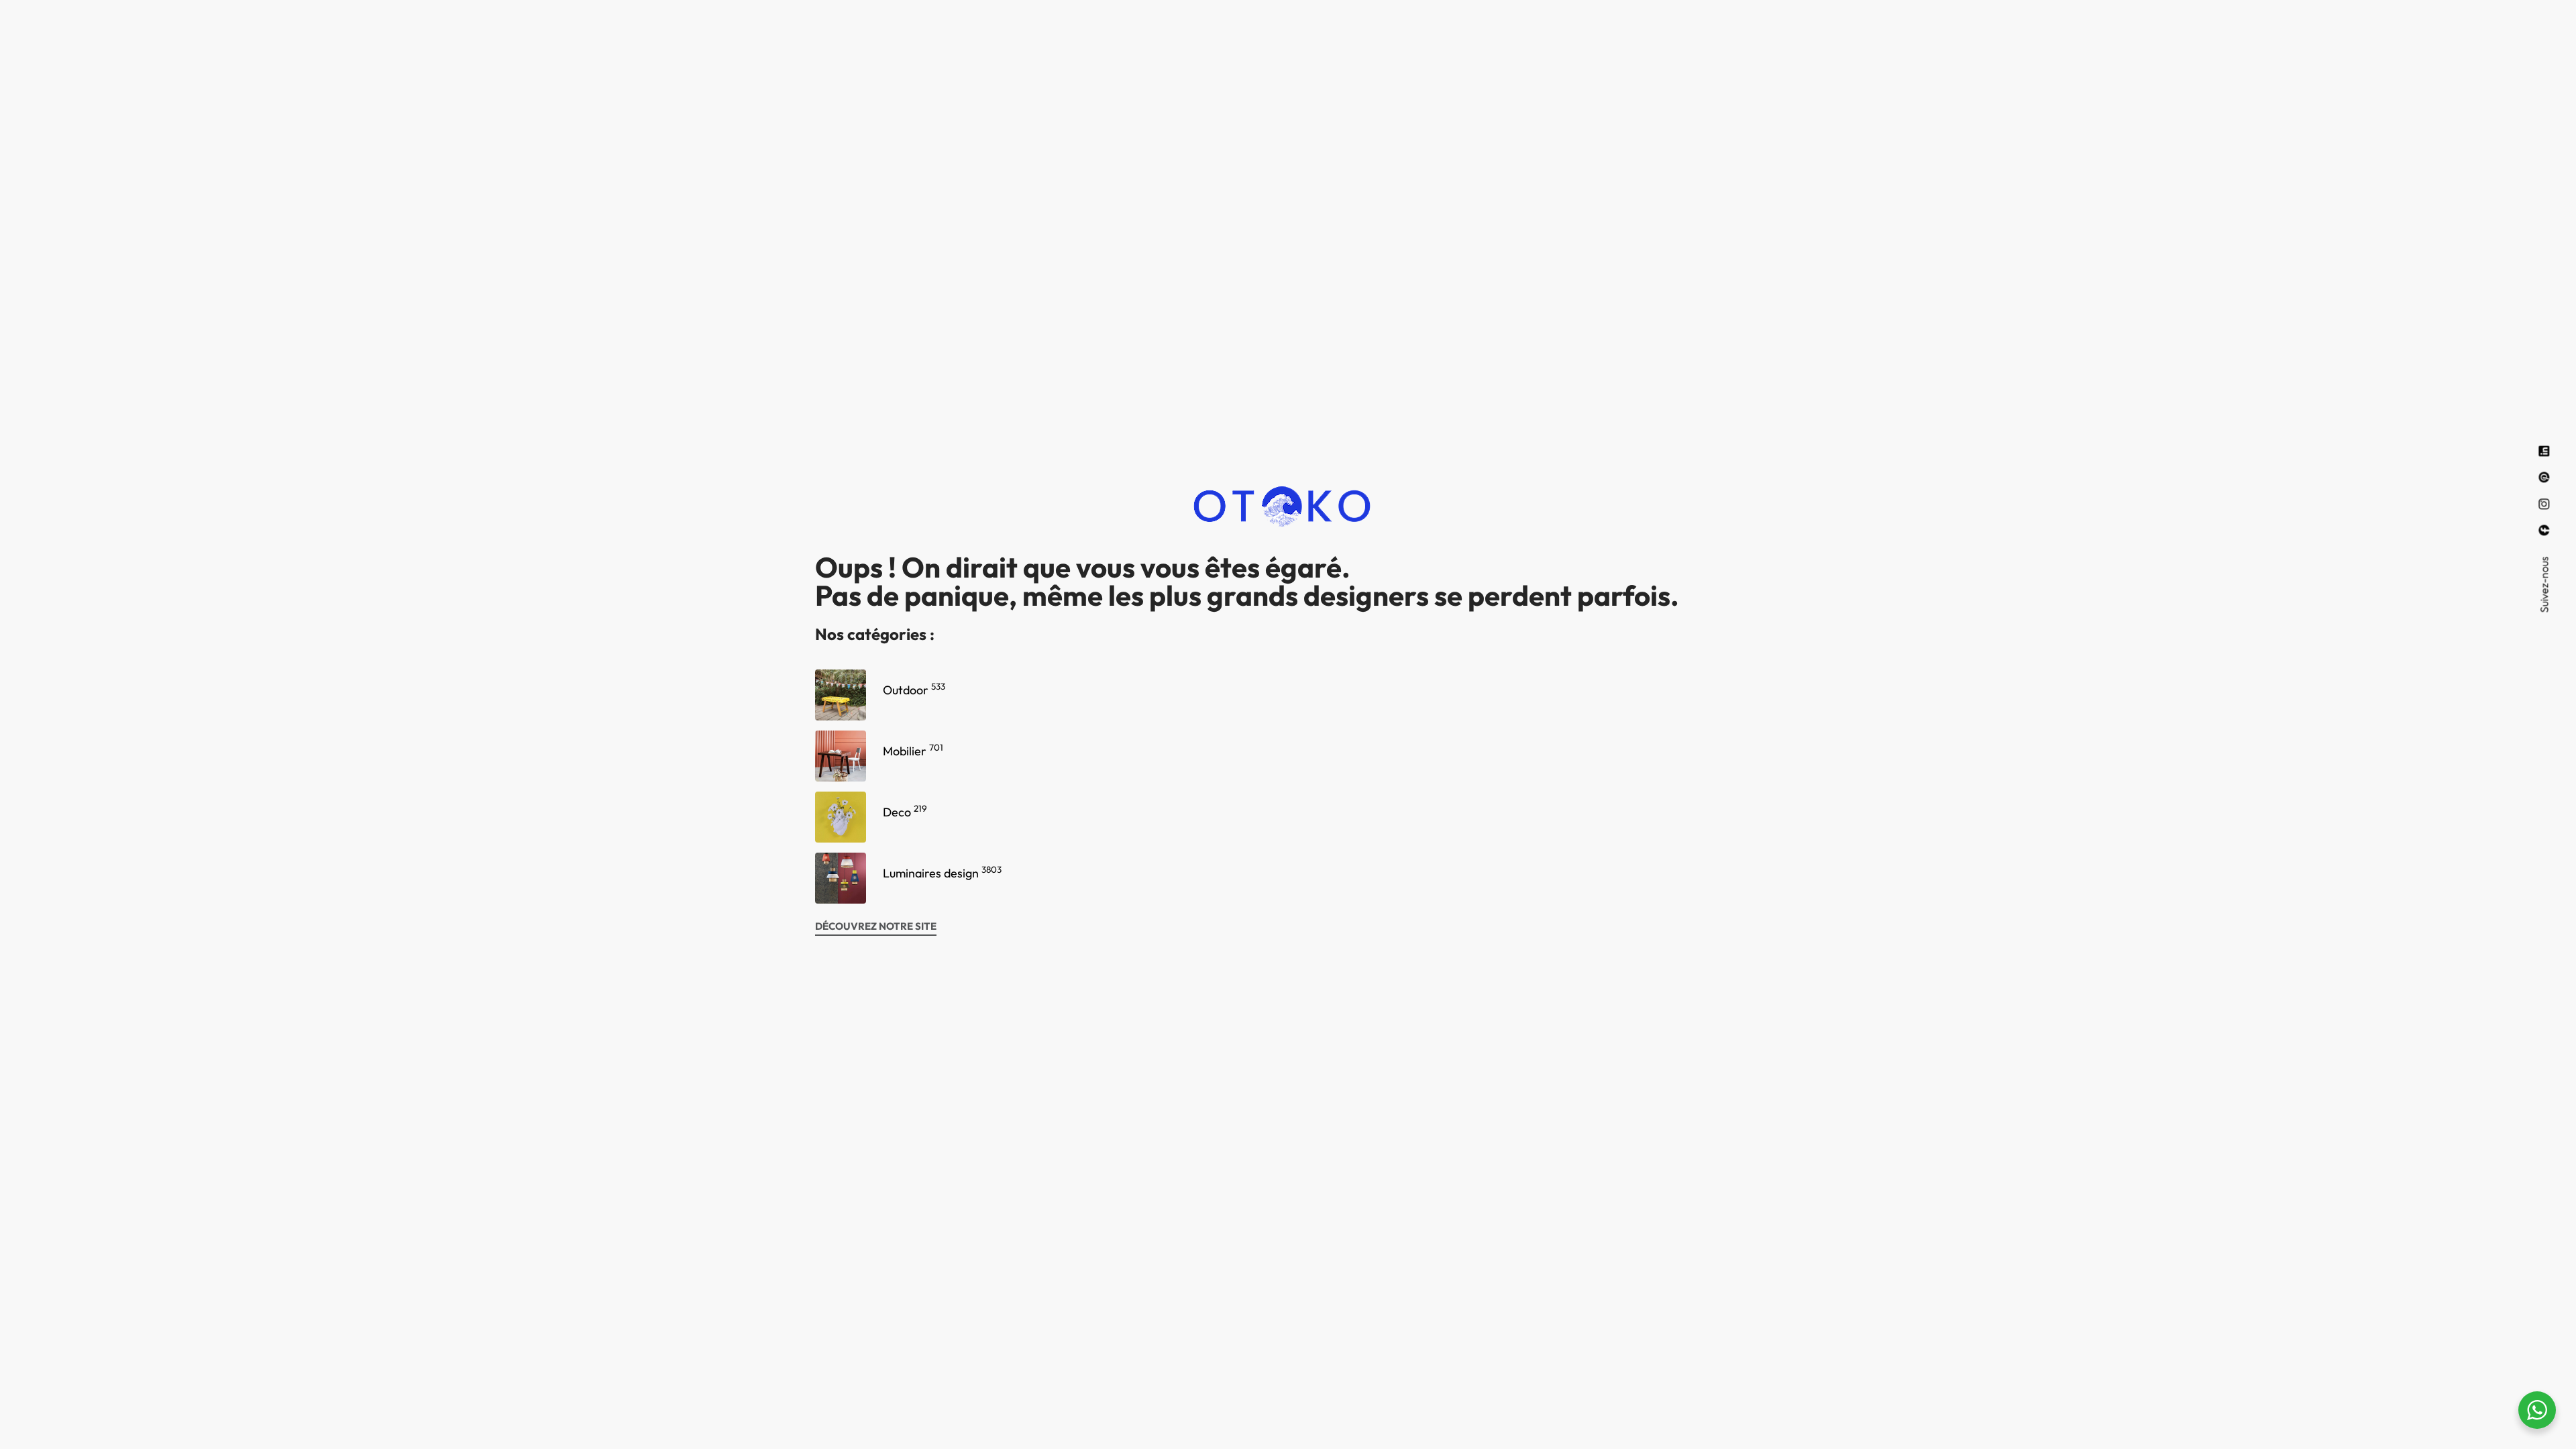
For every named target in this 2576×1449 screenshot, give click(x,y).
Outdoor (914, 690)
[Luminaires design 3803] (841, 878)
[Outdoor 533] (841, 695)
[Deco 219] (841, 817)
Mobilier (913, 751)
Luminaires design (942, 873)
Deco (905, 812)
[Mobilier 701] (841, 756)
